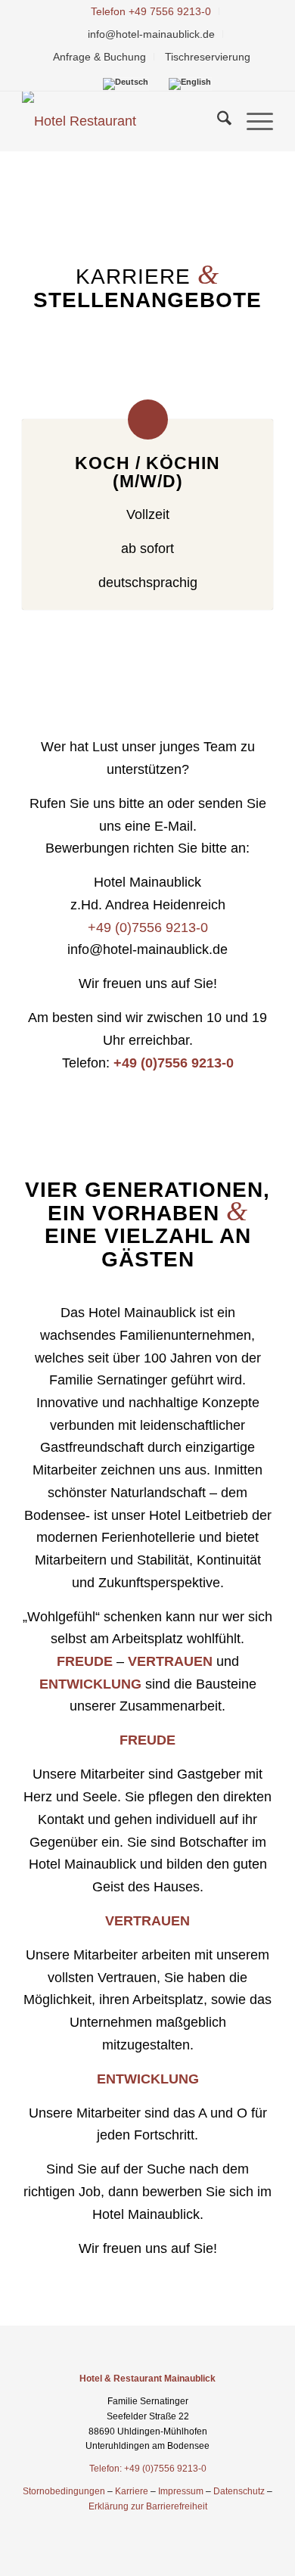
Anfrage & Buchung (99, 57)
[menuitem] (151, 11)
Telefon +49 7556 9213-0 (151, 11)
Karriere (132, 2491)
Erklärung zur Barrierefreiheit (148, 2506)
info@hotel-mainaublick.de (151, 34)
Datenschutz (239, 2491)
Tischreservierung (208, 57)
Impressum (181, 2491)
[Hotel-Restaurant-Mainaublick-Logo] (122, 121)
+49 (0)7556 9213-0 (148, 928)
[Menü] (252, 121)
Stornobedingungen (64, 2491)
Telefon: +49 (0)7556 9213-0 (148, 2469)
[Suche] (217, 121)
